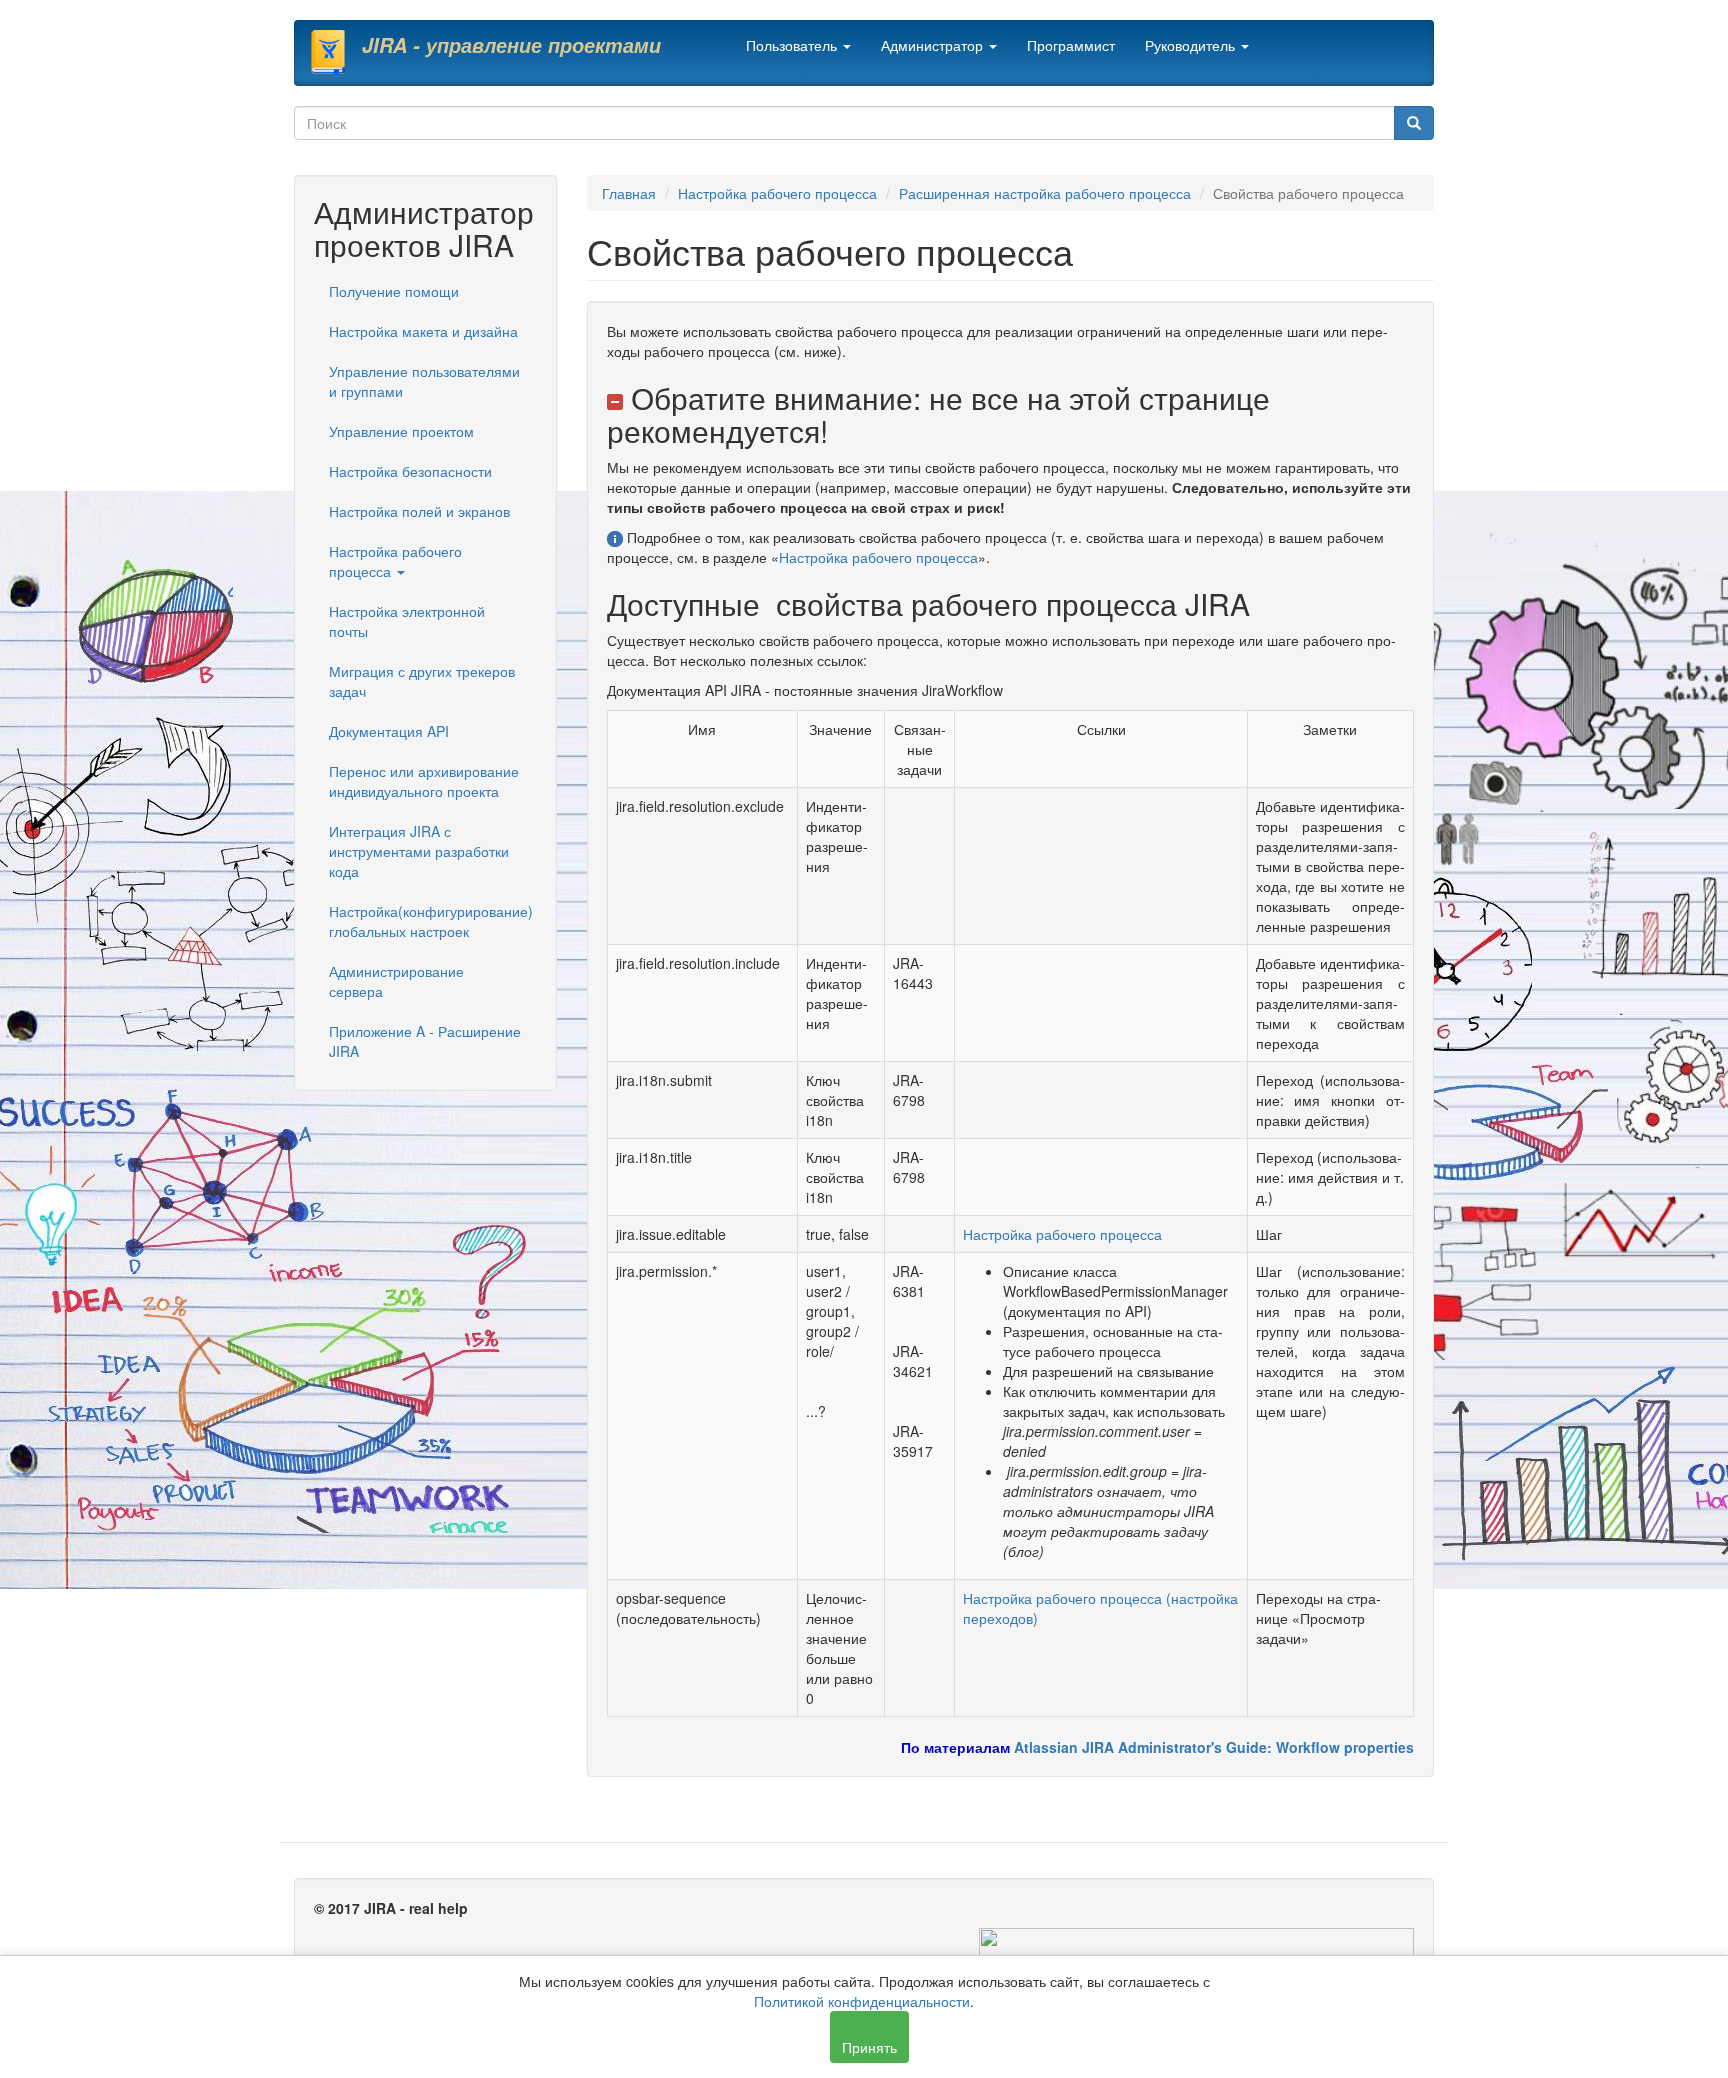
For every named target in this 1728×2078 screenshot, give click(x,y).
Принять (869, 2047)
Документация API (389, 731)
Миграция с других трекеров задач (422, 681)
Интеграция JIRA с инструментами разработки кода (419, 851)
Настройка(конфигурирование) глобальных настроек (431, 921)
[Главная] (335, 53)
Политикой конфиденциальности (862, 2001)
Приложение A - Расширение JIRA (425, 1041)
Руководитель (1192, 45)
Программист (1071, 45)
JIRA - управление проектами (511, 45)
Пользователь (793, 45)
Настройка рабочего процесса (395, 561)
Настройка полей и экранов (419, 511)
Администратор (934, 45)
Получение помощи (394, 291)
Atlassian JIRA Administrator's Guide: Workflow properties (1214, 1747)
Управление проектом (401, 431)
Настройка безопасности (410, 471)
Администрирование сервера (396, 981)
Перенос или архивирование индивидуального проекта (424, 781)
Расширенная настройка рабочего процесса (1045, 193)
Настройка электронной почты (407, 621)
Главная (629, 193)
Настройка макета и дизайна (423, 331)
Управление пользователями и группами (424, 381)
